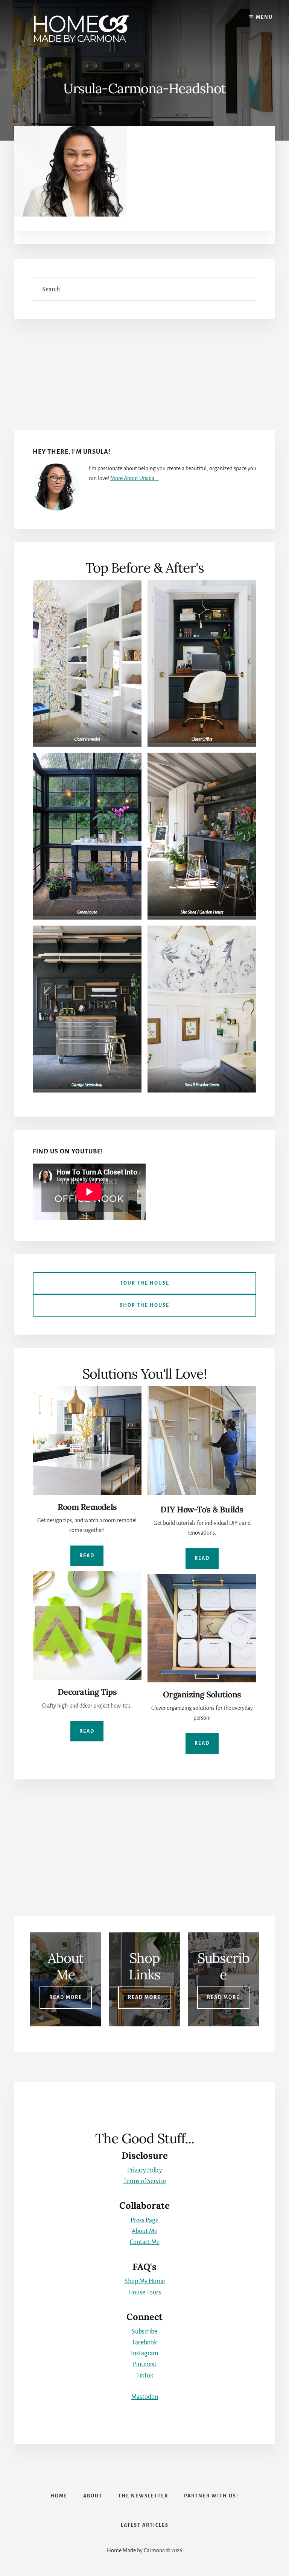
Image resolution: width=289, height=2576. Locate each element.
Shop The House (144, 1305)
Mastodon (145, 2397)
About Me (144, 2231)
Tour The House (145, 1283)
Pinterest (145, 2364)
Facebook (145, 2343)
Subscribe (144, 2332)
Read (87, 1556)
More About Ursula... (135, 478)
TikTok (145, 2376)
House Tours (145, 2293)
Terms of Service (145, 2181)
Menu (264, 17)
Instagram (144, 2353)
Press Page (144, 2220)
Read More (66, 1997)
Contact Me (145, 2242)
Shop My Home (145, 2281)
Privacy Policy (145, 2170)
